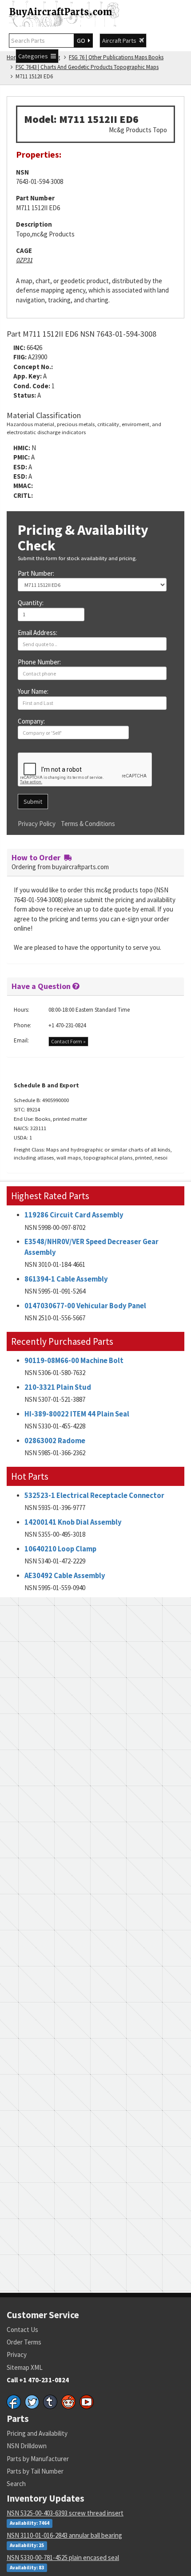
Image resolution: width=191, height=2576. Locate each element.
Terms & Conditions (88, 824)
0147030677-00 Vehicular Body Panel (85, 1306)
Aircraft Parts (121, 41)
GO (82, 41)
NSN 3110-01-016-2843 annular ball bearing (64, 2535)
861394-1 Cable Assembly (66, 1279)
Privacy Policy (37, 824)
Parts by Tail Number (35, 2471)
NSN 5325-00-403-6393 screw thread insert (65, 2513)
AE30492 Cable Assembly (65, 1576)
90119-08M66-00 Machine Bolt (74, 1361)
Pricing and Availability (37, 2433)
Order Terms (24, 2342)
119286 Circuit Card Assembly (74, 1215)
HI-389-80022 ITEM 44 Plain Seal (77, 1414)
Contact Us (22, 2330)
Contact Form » (68, 1041)
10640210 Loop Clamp (60, 1549)
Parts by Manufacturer (38, 2459)
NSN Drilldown (27, 2446)
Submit (33, 802)
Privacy (17, 2354)
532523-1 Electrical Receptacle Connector (94, 1496)
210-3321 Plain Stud (58, 1387)
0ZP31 (24, 260)
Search (16, 2484)
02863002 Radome (55, 1441)
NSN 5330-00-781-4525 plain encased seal (63, 2558)
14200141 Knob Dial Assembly (73, 1522)
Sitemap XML (25, 2367)
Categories (34, 56)
